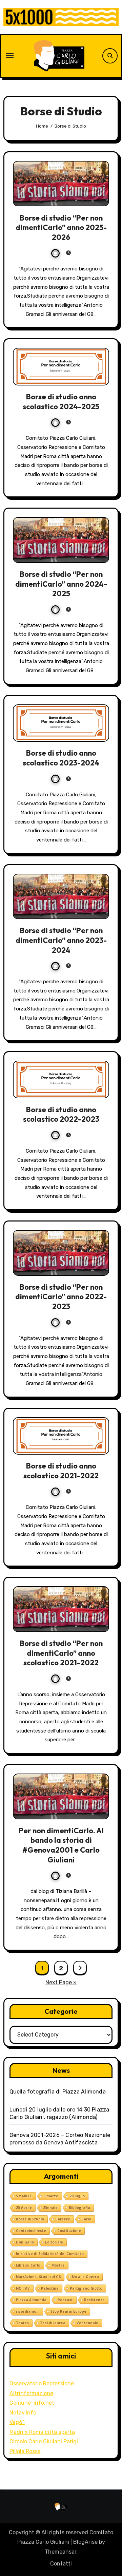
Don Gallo (25, 2242)
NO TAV (23, 2288)
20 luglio (77, 2196)
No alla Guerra (85, 2277)
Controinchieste (31, 2231)
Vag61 (17, 2422)
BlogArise (85, 2542)
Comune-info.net (32, 2403)
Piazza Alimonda (31, 2300)
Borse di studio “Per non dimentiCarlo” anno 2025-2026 (61, 228)
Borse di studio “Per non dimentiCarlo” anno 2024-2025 (61, 584)
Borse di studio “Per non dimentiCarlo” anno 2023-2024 (61, 940)
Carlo (86, 2219)
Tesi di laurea (53, 2323)
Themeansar (60, 2552)
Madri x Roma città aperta (42, 2432)
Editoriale (54, 2242)
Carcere (63, 2219)
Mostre (58, 2265)
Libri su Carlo (28, 2265)
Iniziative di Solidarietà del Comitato (50, 2254)
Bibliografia (79, 2208)
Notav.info (23, 2413)
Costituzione (69, 2231)
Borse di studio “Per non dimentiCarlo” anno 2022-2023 (61, 1297)
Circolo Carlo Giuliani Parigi (44, 2441)
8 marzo (51, 2196)
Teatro (22, 2323)
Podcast (65, 2300)
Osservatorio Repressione (42, 2383)
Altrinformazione (31, 2393)
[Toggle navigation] (10, 56)
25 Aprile (24, 2208)
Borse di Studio (30, 2219)
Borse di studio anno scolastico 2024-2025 (61, 402)
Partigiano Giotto (86, 2288)
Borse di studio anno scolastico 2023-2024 (61, 758)
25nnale (50, 2208)
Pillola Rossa (25, 2451)
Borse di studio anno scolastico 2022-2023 (61, 1114)
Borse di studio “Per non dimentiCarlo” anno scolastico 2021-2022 (61, 1653)
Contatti (61, 2564)
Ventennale (87, 2323)
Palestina (50, 2288)
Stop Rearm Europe (68, 2311)
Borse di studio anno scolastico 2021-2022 (61, 1471)
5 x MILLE (24, 2196)
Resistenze (94, 2300)
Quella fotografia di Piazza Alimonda (58, 2092)
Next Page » (61, 1982)
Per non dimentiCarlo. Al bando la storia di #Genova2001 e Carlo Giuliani (61, 1845)
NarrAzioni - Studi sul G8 (38, 2277)
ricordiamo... (28, 2311)
